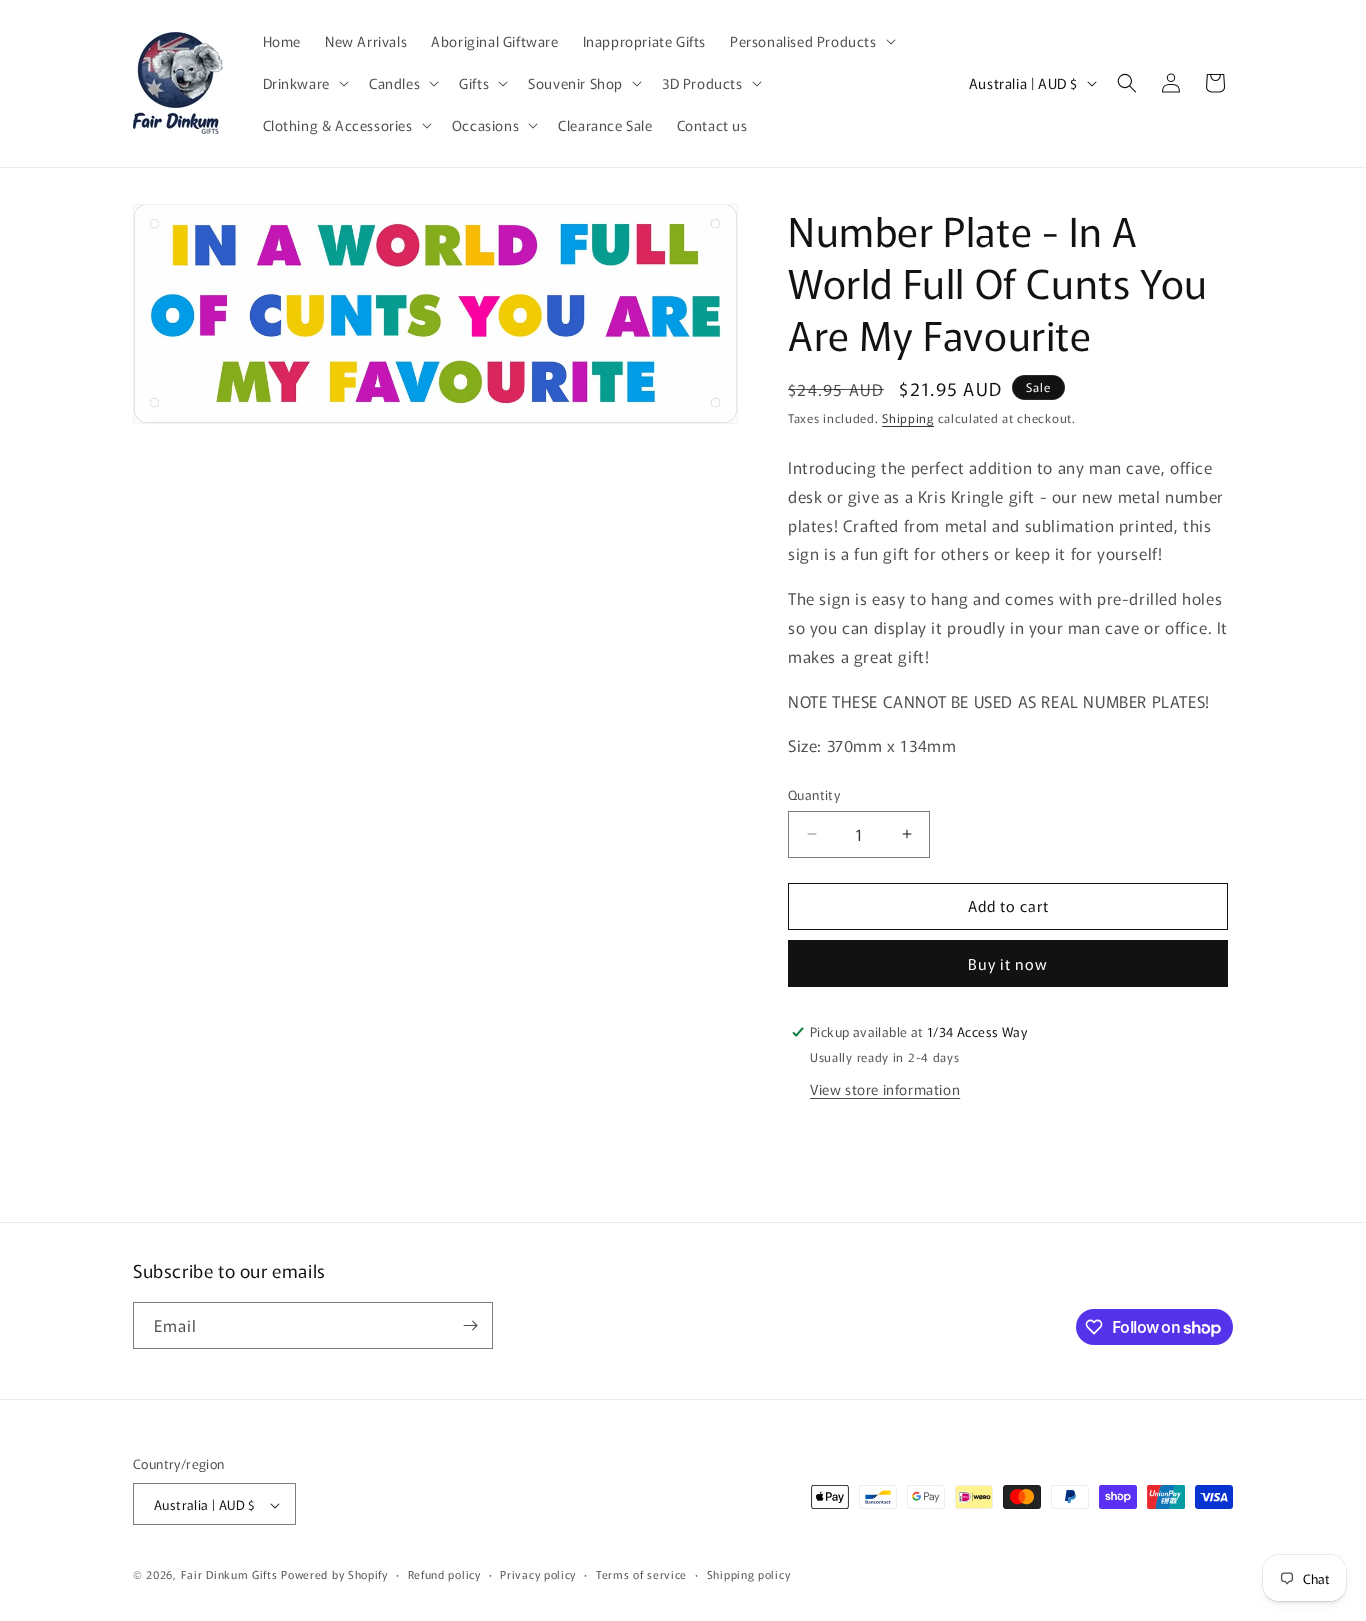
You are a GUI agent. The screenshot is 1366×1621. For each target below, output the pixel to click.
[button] (811, 41)
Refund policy (444, 1574)
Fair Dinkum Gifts (229, 1575)
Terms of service (641, 1574)
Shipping (908, 417)
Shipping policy (749, 1574)
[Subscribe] (470, 1325)
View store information (885, 1089)
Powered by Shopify (334, 1575)
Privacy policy (538, 1574)
